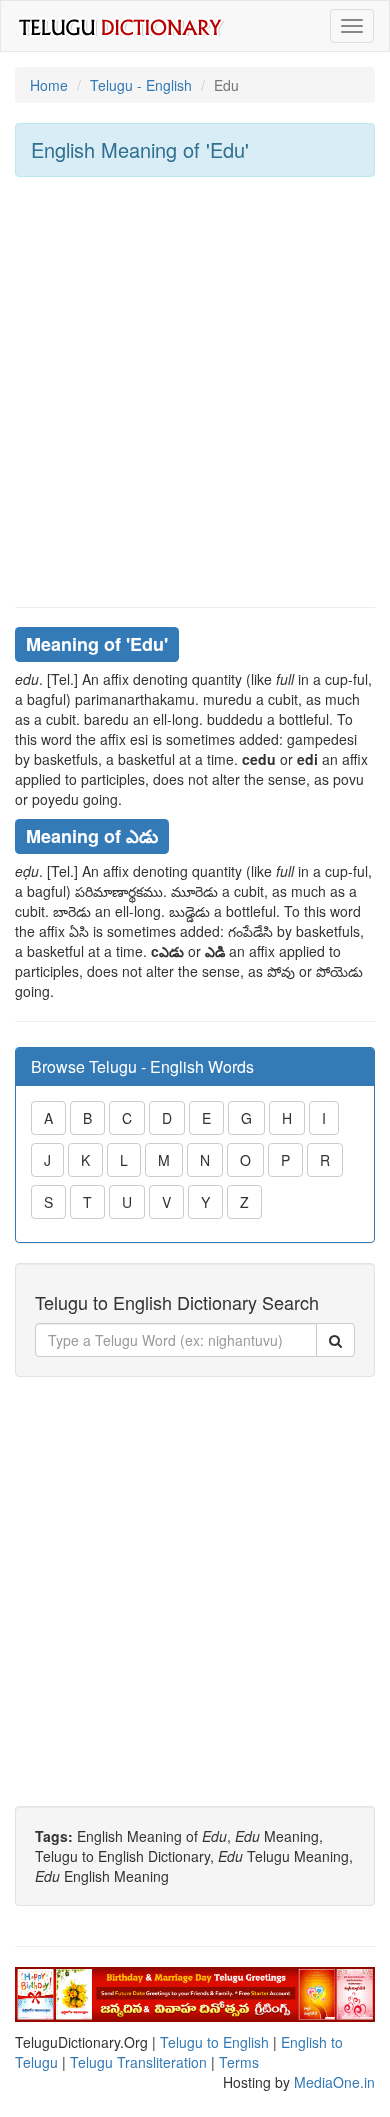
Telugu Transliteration (138, 2062)
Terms (239, 2062)
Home (49, 85)
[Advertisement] (195, 392)
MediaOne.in (334, 2082)
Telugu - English (141, 85)
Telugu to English (214, 2042)
